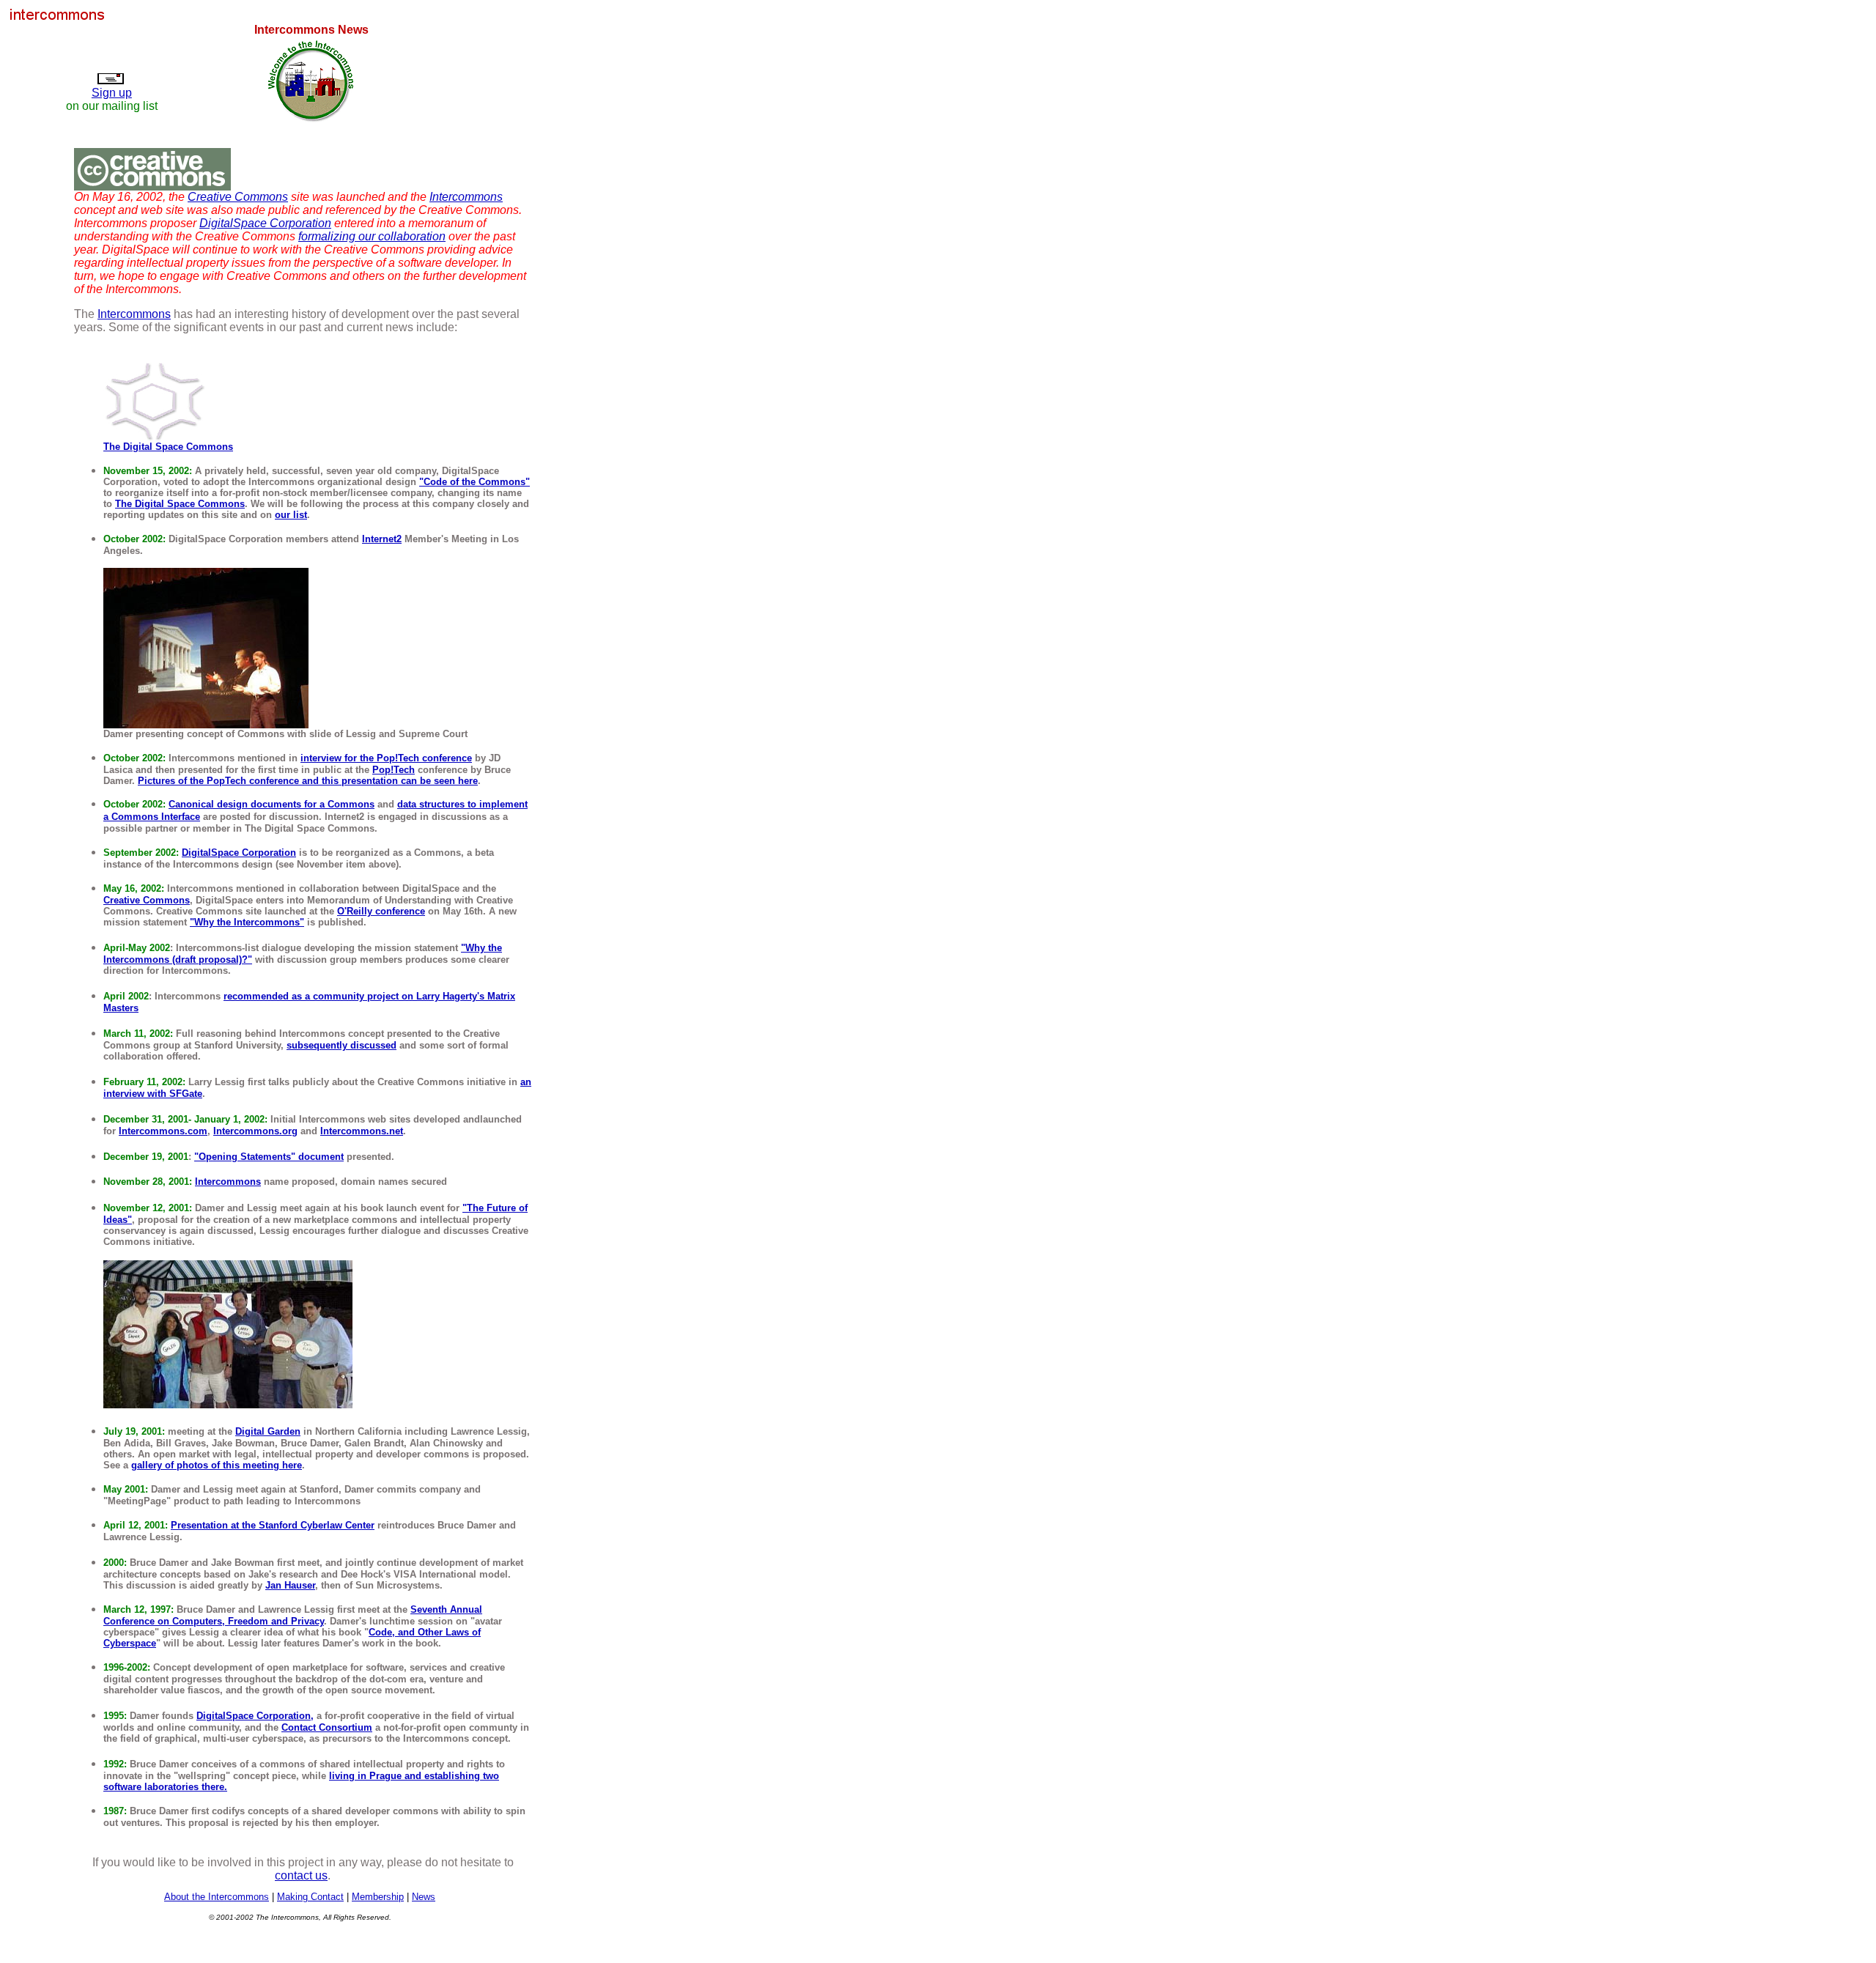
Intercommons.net (362, 1131)
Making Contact (310, 1897)
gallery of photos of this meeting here (217, 1465)
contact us (301, 1875)
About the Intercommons (217, 1897)
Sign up (112, 93)
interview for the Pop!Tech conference (386, 758)
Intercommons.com (163, 1131)
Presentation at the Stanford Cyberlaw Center (273, 1525)
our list (291, 515)
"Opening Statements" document (269, 1157)
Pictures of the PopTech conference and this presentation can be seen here (308, 781)
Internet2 (382, 539)
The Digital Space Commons (168, 447)
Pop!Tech (394, 770)
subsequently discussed (341, 1045)
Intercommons (466, 197)
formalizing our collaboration (372, 236)
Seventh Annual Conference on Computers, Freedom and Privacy (293, 1615)
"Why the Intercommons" (247, 922)
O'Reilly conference (381, 911)
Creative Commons (238, 197)
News (424, 1897)
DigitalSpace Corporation (265, 223)
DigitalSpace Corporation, (255, 1716)
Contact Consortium (327, 1727)
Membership (378, 1897)
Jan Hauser (290, 1585)
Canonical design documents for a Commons (272, 804)
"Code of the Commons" (474, 482)
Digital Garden (268, 1431)
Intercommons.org (255, 1131)
